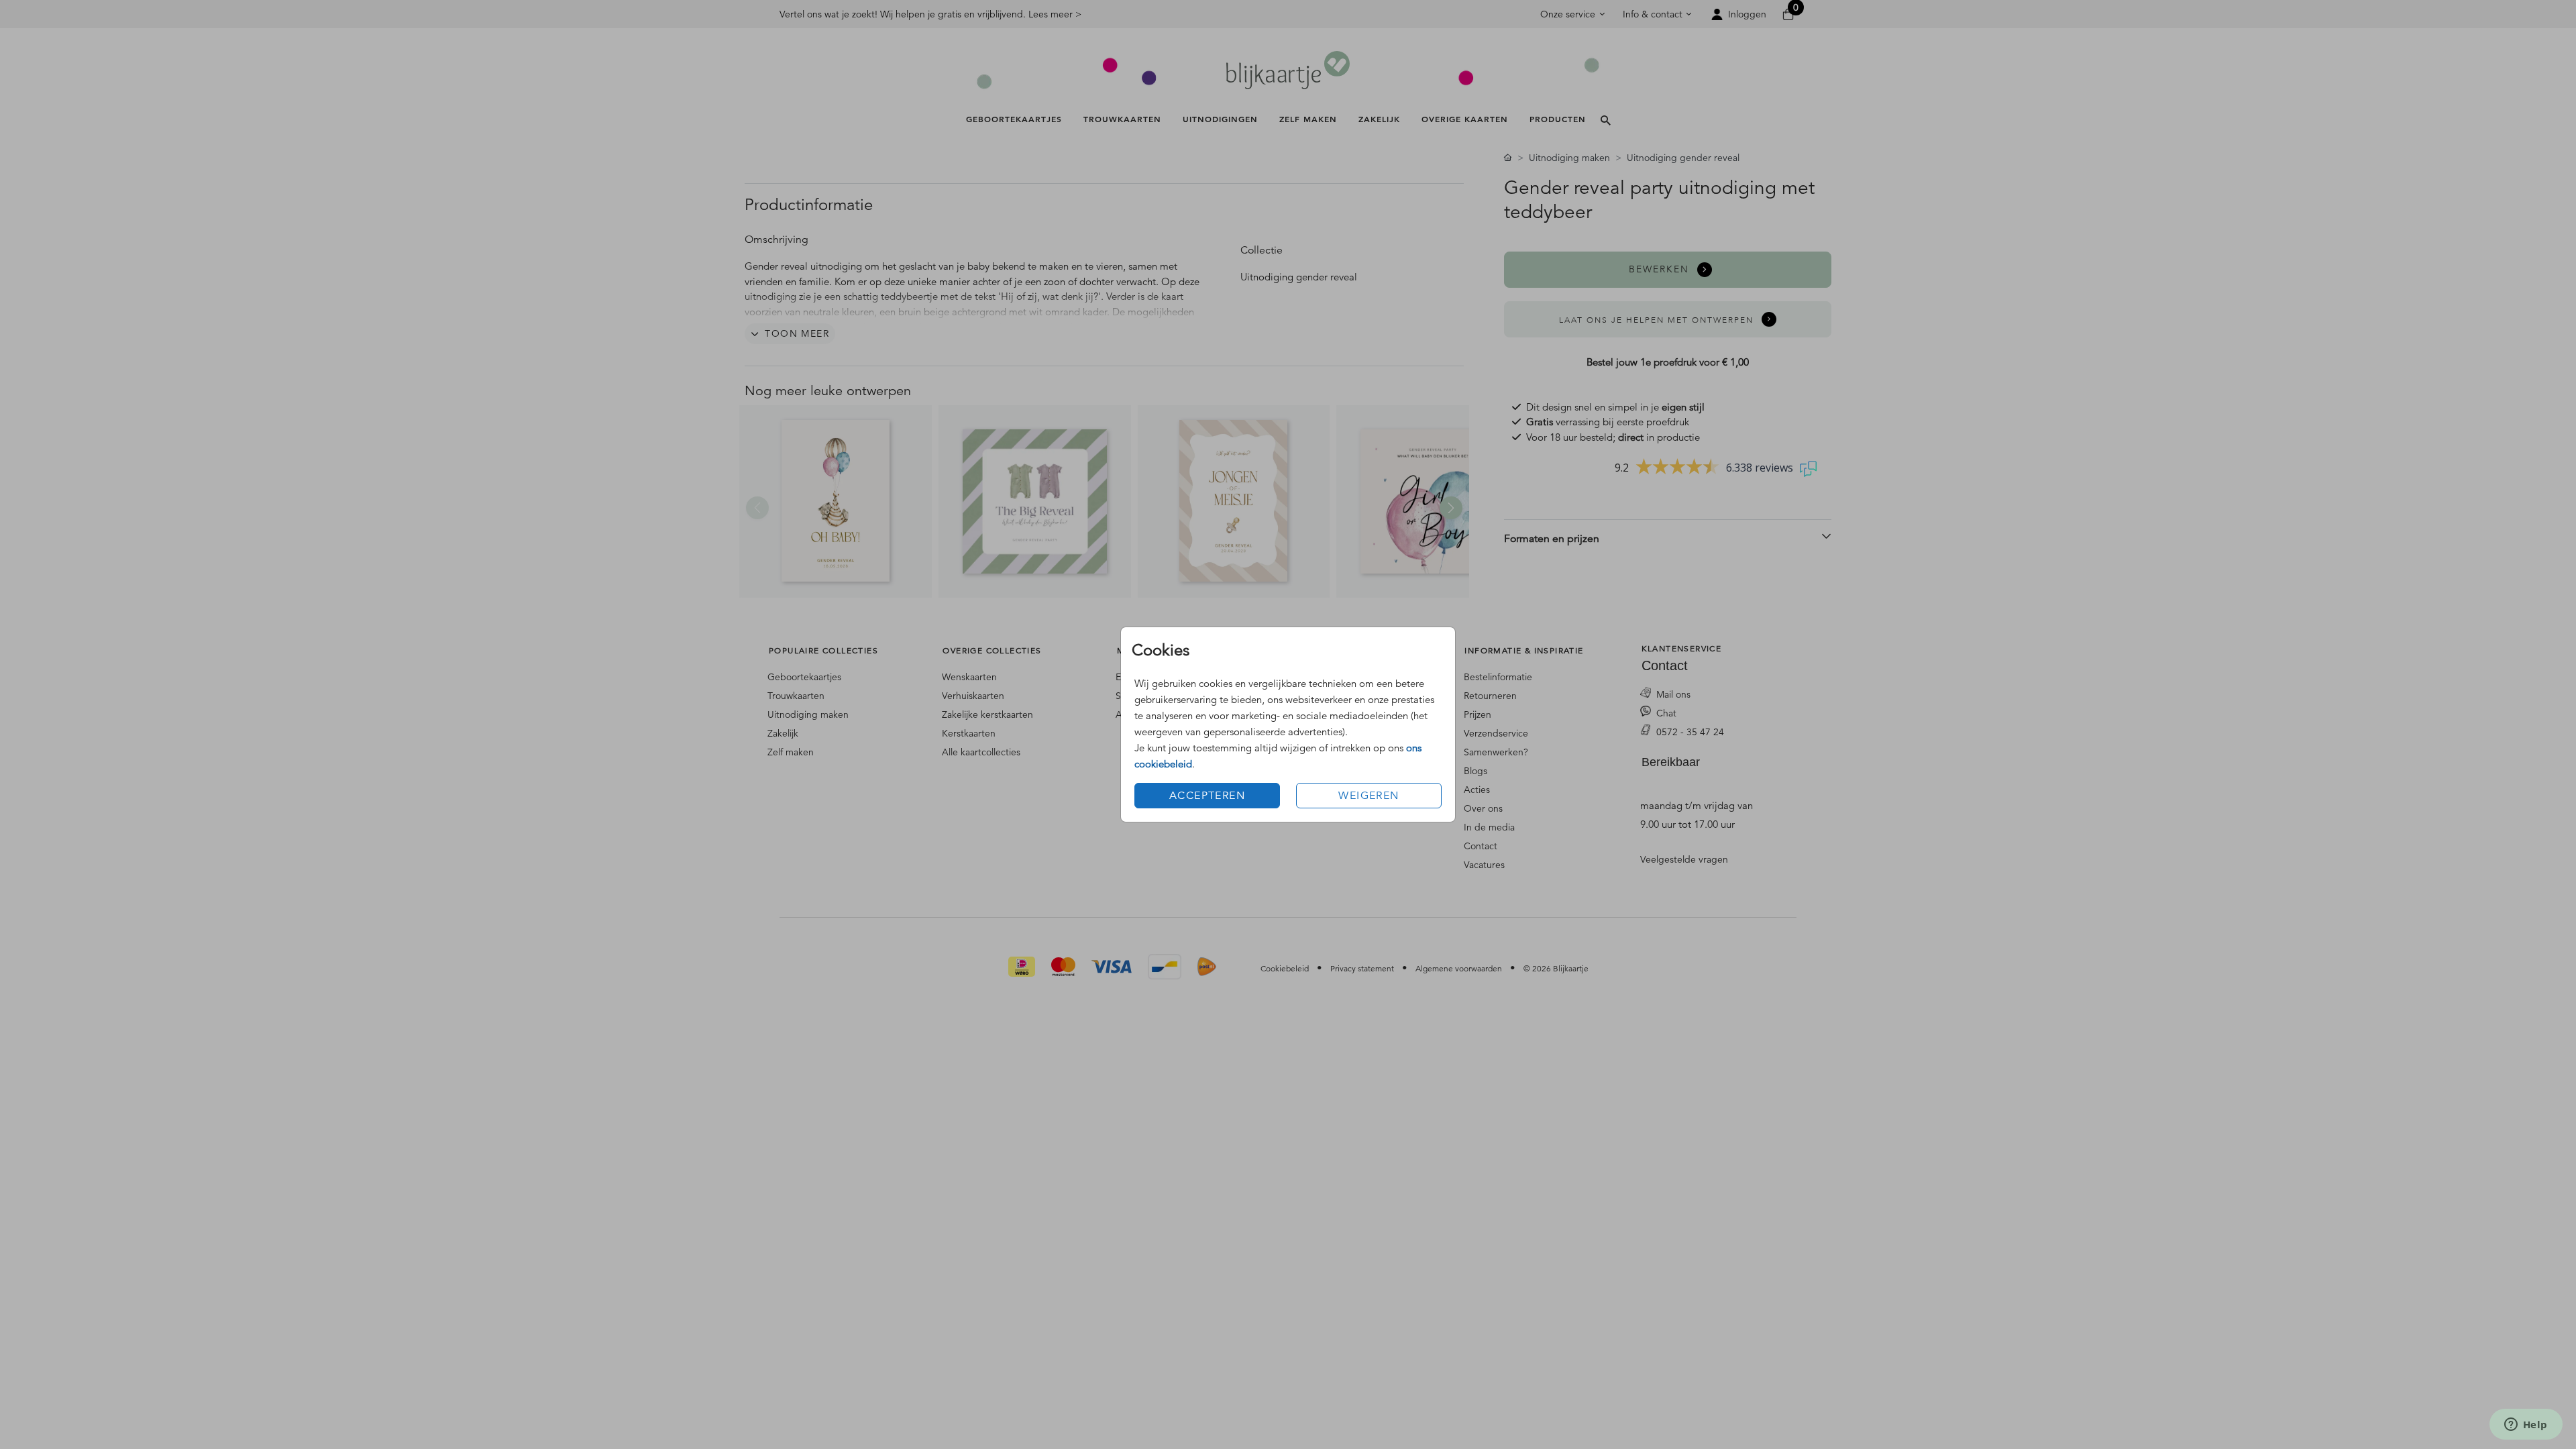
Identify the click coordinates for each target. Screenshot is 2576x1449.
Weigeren (1368, 796)
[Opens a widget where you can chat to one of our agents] (2526, 1426)
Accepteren (1207, 796)
